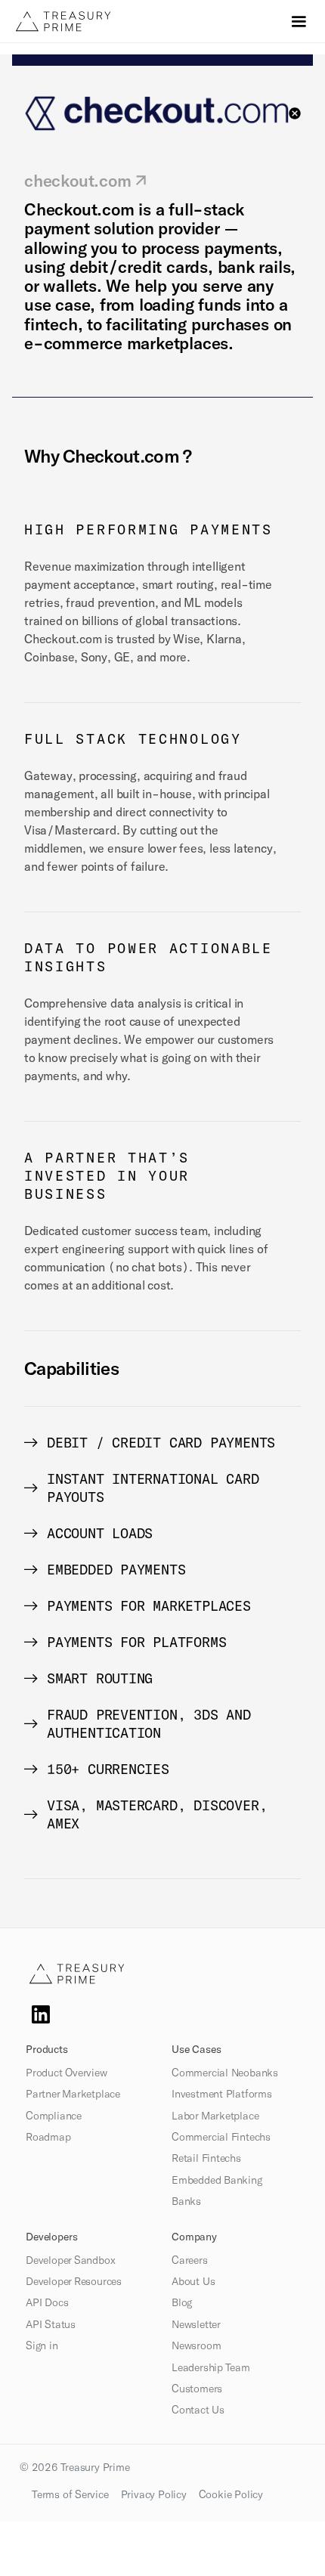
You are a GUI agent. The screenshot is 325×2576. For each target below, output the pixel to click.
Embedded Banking (217, 2180)
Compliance (54, 2116)
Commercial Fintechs (221, 2137)
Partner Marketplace (73, 2094)
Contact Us (198, 2410)
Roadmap (48, 2137)
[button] (299, 22)
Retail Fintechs (206, 2158)
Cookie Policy (231, 2494)
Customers (197, 2389)
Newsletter (196, 2324)
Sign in (42, 2345)
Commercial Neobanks (225, 2073)
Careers (190, 2260)
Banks (186, 2201)
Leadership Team (211, 2367)
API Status (51, 2324)
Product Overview (67, 2073)
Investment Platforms (222, 2094)
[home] (95, 21)
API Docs (47, 2302)
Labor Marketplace (215, 2116)
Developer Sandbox (70, 2260)
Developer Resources (74, 2281)
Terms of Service (70, 2494)
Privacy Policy (154, 2494)
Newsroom (196, 2345)
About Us (193, 2281)
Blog (182, 2302)
